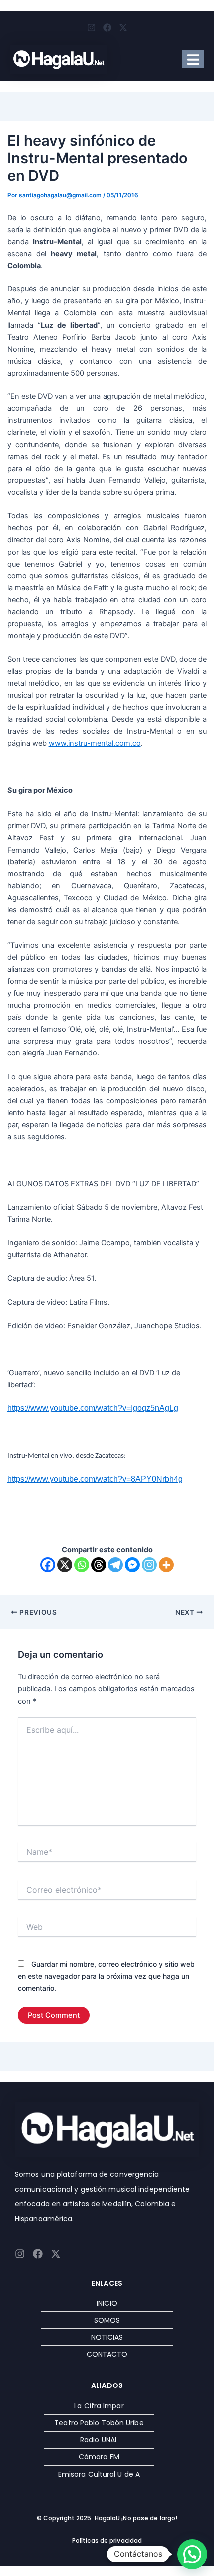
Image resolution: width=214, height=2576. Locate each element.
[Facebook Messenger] (132, 1565)
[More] (166, 1565)
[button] (192, 2554)
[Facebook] (48, 1565)
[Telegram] (115, 1565)
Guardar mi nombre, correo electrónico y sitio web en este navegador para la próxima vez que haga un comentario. (106, 1976)
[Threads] (99, 1565)
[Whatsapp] (82, 1565)
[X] (65, 1565)
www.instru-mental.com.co (95, 743)
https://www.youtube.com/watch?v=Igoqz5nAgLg (93, 1408)
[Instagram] (149, 1565)
